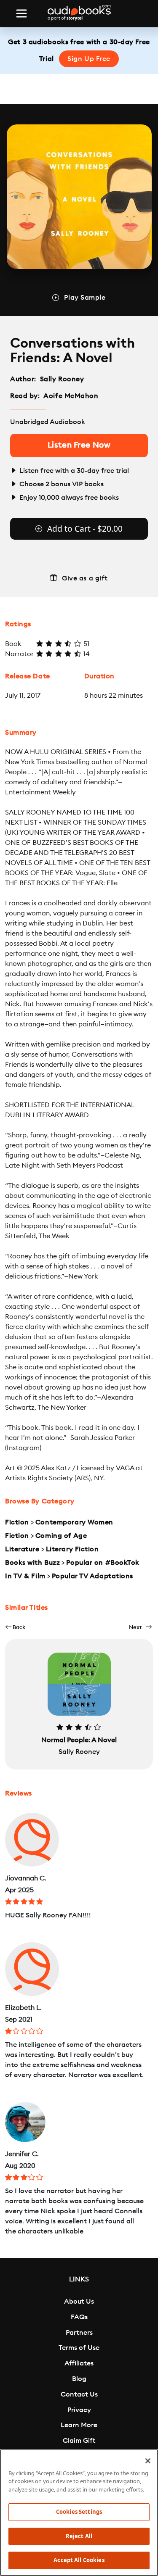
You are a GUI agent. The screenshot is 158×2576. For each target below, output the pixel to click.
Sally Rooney (62, 379)
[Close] (148, 2461)
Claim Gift (79, 2441)
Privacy (79, 2410)
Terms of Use (79, 2348)
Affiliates (79, 2363)
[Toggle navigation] (21, 13)
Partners (79, 2333)
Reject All (79, 2536)
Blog (79, 2379)
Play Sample (85, 298)
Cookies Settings (79, 2512)
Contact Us (79, 2394)
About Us (79, 2302)
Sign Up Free (89, 59)
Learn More (79, 2425)
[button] (15, 1627)
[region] (79, 2513)
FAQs (79, 2317)
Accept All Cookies (79, 2560)
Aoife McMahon (71, 396)
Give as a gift (85, 578)
